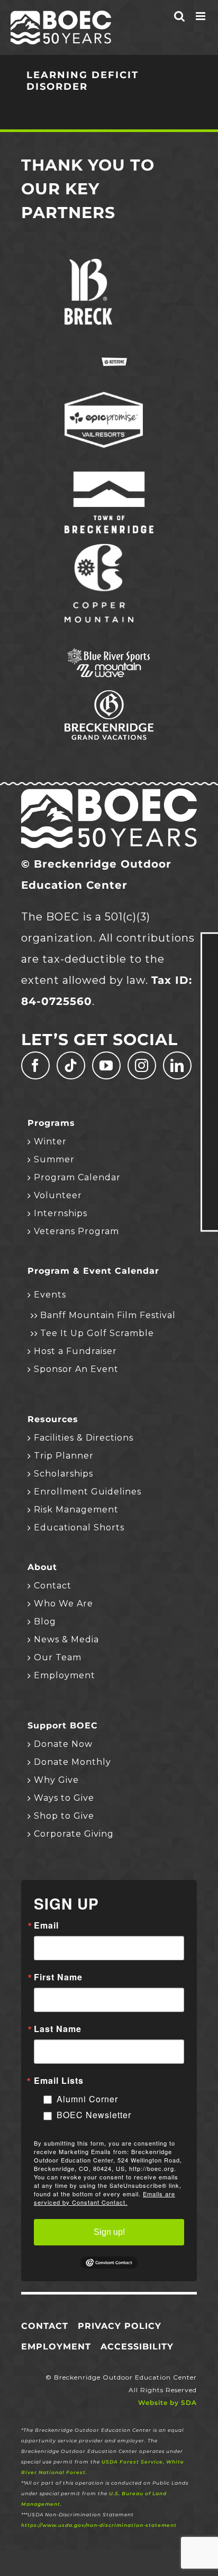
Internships (61, 1213)
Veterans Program (76, 1231)
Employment (65, 1675)
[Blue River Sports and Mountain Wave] (109, 652)
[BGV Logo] (109, 695)
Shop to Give (64, 1816)
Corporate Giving (74, 1834)
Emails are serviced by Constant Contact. (105, 2198)
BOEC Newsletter (94, 2115)
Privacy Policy (120, 2326)
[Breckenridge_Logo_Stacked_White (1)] (88, 264)
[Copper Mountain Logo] (99, 549)
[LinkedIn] (177, 1065)
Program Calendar (77, 1177)
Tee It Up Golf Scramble (97, 1333)
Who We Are (63, 1604)
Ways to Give (64, 1798)
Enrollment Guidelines (88, 1492)
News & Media (66, 1639)
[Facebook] (35, 1065)
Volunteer (58, 1195)
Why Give (56, 1780)
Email (46, 1925)
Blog (45, 1621)
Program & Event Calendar (93, 1271)
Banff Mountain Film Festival (108, 1315)
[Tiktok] (71, 1065)
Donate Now (63, 1744)
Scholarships (63, 1474)
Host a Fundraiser (75, 1351)
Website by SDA (167, 2403)
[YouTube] (106, 1065)
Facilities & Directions (84, 1438)
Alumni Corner (87, 2099)
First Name (58, 1977)
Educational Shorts (79, 1527)
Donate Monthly (72, 1762)
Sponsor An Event (76, 1369)
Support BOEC (63, 1726)
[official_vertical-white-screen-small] (109, 477)
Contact (53, 1586)
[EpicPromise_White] (103, 397)
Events (50, 1295)
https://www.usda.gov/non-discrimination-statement (99, 2525)
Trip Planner (64, 1456)
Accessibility (137, 2347)
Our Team (58, 1657)
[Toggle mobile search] (180, 16)
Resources (53, 1419)
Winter (50, 1141)
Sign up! (109, 2232)
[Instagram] (142, 1065)
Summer (54, 1159)
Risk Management (76, 1510)
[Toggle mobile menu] (202, 16)
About (42, 1567)
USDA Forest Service (132, 2462)
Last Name (58, 2029)
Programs (51, 1123)
